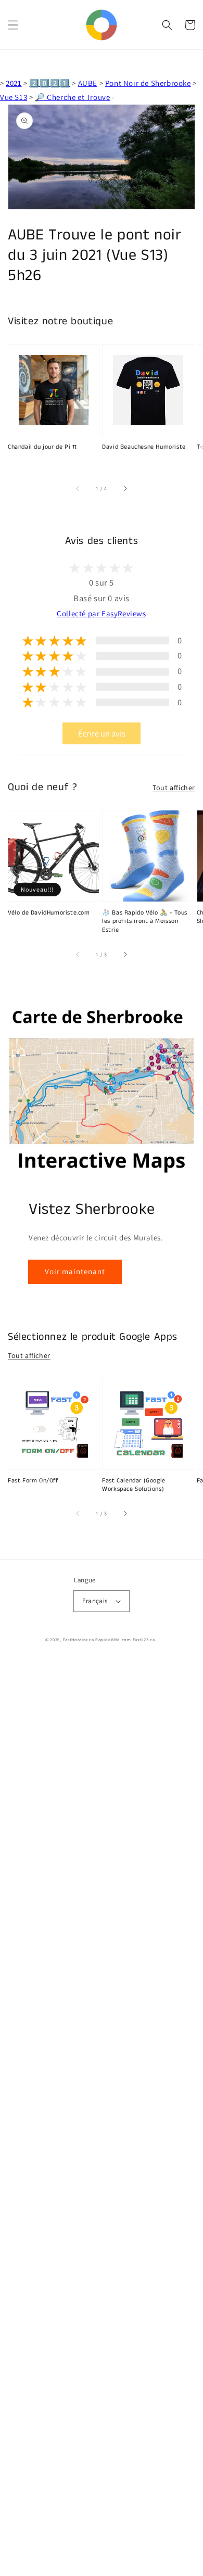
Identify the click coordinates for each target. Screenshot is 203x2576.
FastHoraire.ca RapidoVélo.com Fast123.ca (109, 1639)
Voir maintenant (75, 1271)
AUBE (88, 83)
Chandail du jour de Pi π (42, 447)
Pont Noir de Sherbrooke (148, 83)
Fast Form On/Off (33, 1481)
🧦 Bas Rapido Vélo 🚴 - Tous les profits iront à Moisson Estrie (145, 922)
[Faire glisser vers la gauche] (78, 488)
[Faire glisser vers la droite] (125, 488)
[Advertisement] (102, 2118)
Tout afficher (174, 788)
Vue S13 (14, 97)
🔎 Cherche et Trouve (72, 97)
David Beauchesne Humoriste (144, 447)
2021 (14, 83)
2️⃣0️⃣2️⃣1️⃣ (49, 83)
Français (95, 1601)
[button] (13, 25)
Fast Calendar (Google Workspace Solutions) (134, 1485)
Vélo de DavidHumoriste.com (49, 913)
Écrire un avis (102, 733)
